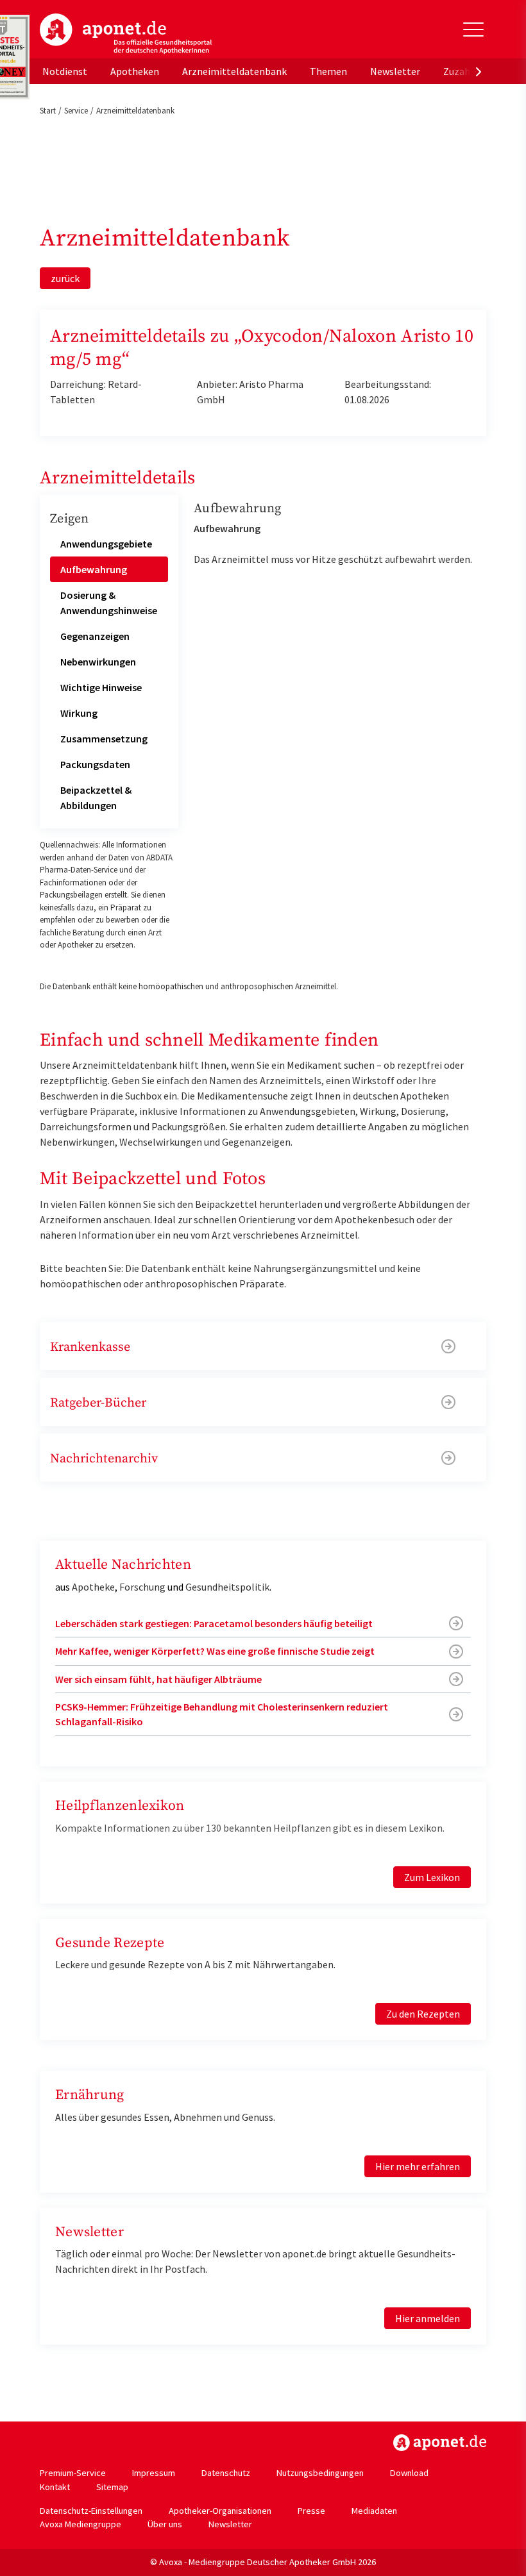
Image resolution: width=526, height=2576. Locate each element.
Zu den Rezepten (423, 2014)
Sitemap (112, 2487)
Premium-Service (73, 2473)
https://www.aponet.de (440, 2443)
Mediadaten (374, 2511)
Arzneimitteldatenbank (234, 71)
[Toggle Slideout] (473, 29)
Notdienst (65, 71)
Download (409, 2473)
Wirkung (79, 713)
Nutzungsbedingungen (320, 2473)
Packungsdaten (95, 764)
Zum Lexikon (432, 1877)
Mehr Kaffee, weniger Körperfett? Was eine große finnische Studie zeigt (215, 1651)
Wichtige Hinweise (101, 687)
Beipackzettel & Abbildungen (96, 798)
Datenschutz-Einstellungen (91, 2511)
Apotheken (135, 71)
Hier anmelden (428, 2318)
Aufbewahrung (94, 569)
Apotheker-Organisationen (220, 2511)
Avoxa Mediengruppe (81, 2524)
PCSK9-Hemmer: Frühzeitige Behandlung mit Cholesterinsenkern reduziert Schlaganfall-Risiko (222, 1714)
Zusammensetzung (104, 739)
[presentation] (479, 71)
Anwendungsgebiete (106, 544)
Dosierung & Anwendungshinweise (109, 603)
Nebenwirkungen (98, 662)
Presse (311, 2511)
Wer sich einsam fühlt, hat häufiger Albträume (158, 1679)
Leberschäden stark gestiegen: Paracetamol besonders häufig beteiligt (214, 1623)
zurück (65, 278)
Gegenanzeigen (95, 636)
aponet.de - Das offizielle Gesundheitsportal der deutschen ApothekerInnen (126, 34)
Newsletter (395, 71)
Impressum (154, 2473)
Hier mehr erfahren (418, 2166)
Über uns (165, 2524)
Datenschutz (226, 2473)
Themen (328, 71)
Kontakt (55, 2487)
